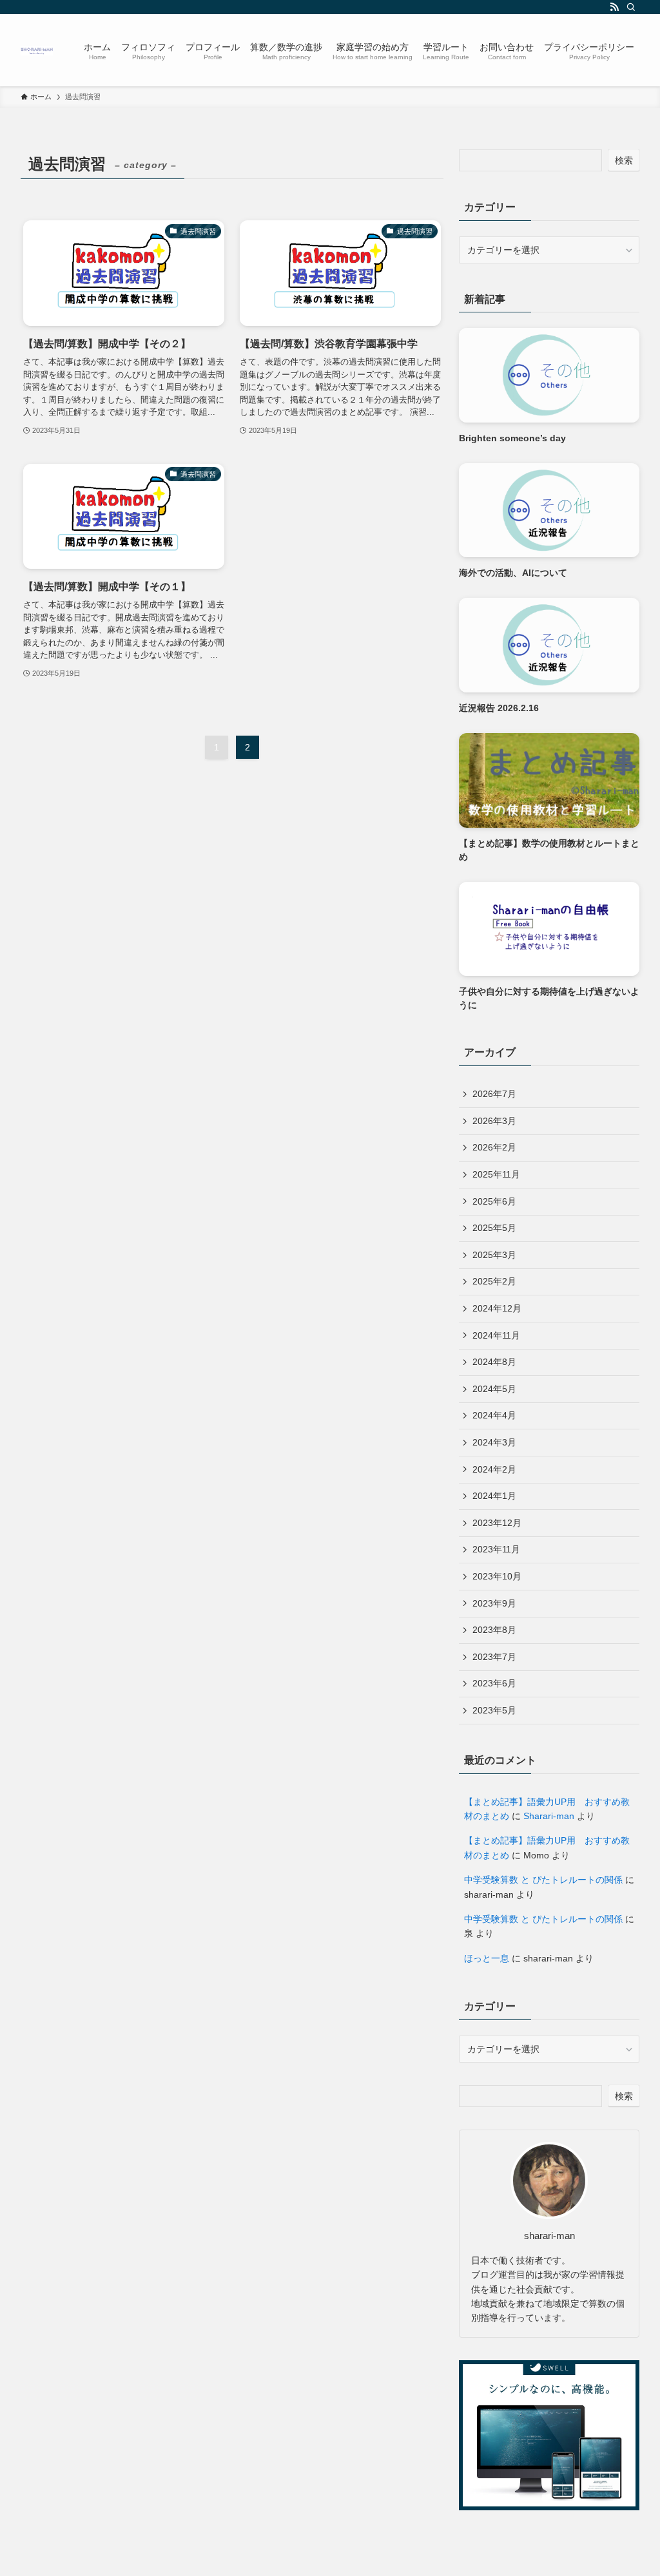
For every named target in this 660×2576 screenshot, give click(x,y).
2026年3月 (494, 1121)
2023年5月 (494, 1710)
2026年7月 (494, 1094)
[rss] (614, 7)
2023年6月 (494, 1683)
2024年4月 (494, 1415)
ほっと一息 (487, 1958)
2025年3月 (494, 1255)
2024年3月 (494, 1442)
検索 (624, 160)
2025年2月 (494, 1281)
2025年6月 (494, 1201)
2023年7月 (494, 1657)
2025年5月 (494, 1228)
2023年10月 (497, 1576)
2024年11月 (496, 1335)
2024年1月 (494, 1496)
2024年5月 (494, 1389)
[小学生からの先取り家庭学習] (37, 50)
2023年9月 (494, 1603)
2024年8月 (494, 1362)
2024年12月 (497, 1308)
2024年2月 (494, 1469)
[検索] (631, 7)
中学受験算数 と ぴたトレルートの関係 (543, 1880)
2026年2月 (494, 1147)
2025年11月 (496, 1174)
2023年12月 (497, 1523)
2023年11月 (496, 1549)
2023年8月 (494, 1630)
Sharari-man (549, 1816)
